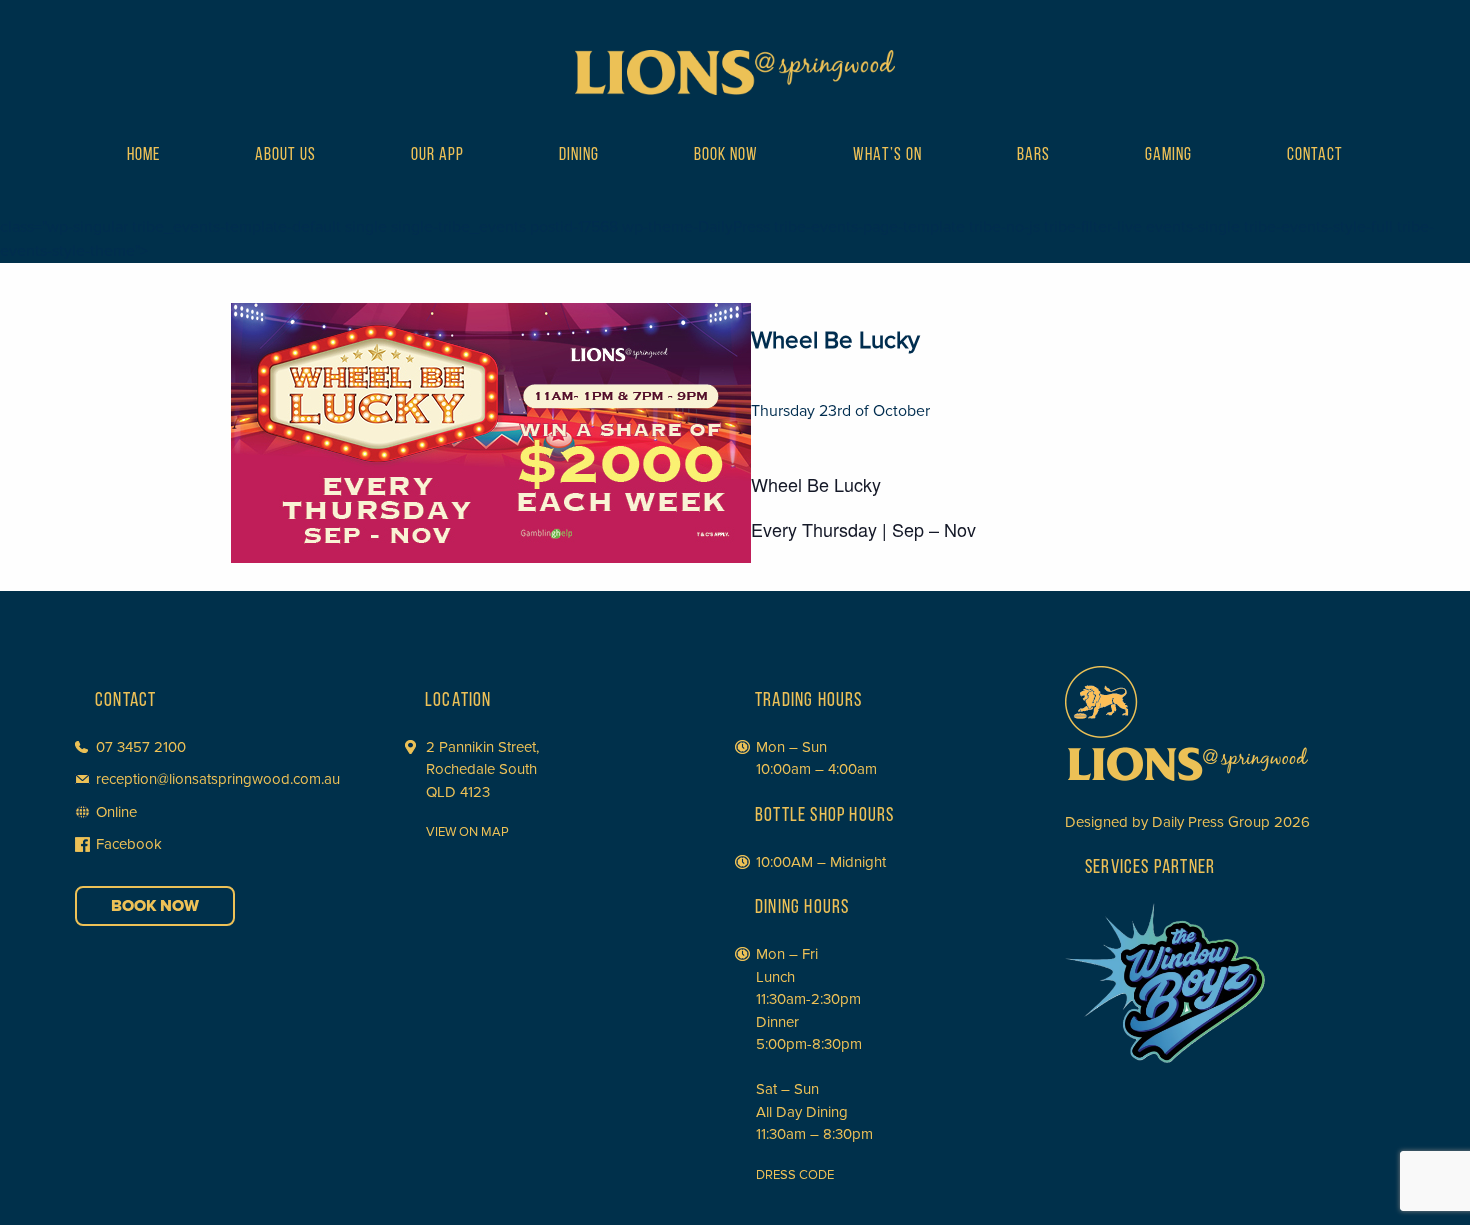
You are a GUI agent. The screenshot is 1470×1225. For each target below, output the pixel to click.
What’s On (887, 156)
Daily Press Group (1211, 822)
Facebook (129, 844)
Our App (437, 156)
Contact (1315, 156)
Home (143, 156)
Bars (1033, 156)
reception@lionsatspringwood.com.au (218, 779)
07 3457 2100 (141, 747)
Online (116, 812)
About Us (285, 156)
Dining (579, 156)
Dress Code (795, 1175)
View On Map (467, 832)
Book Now (726, 156)
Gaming (1168, 156)
